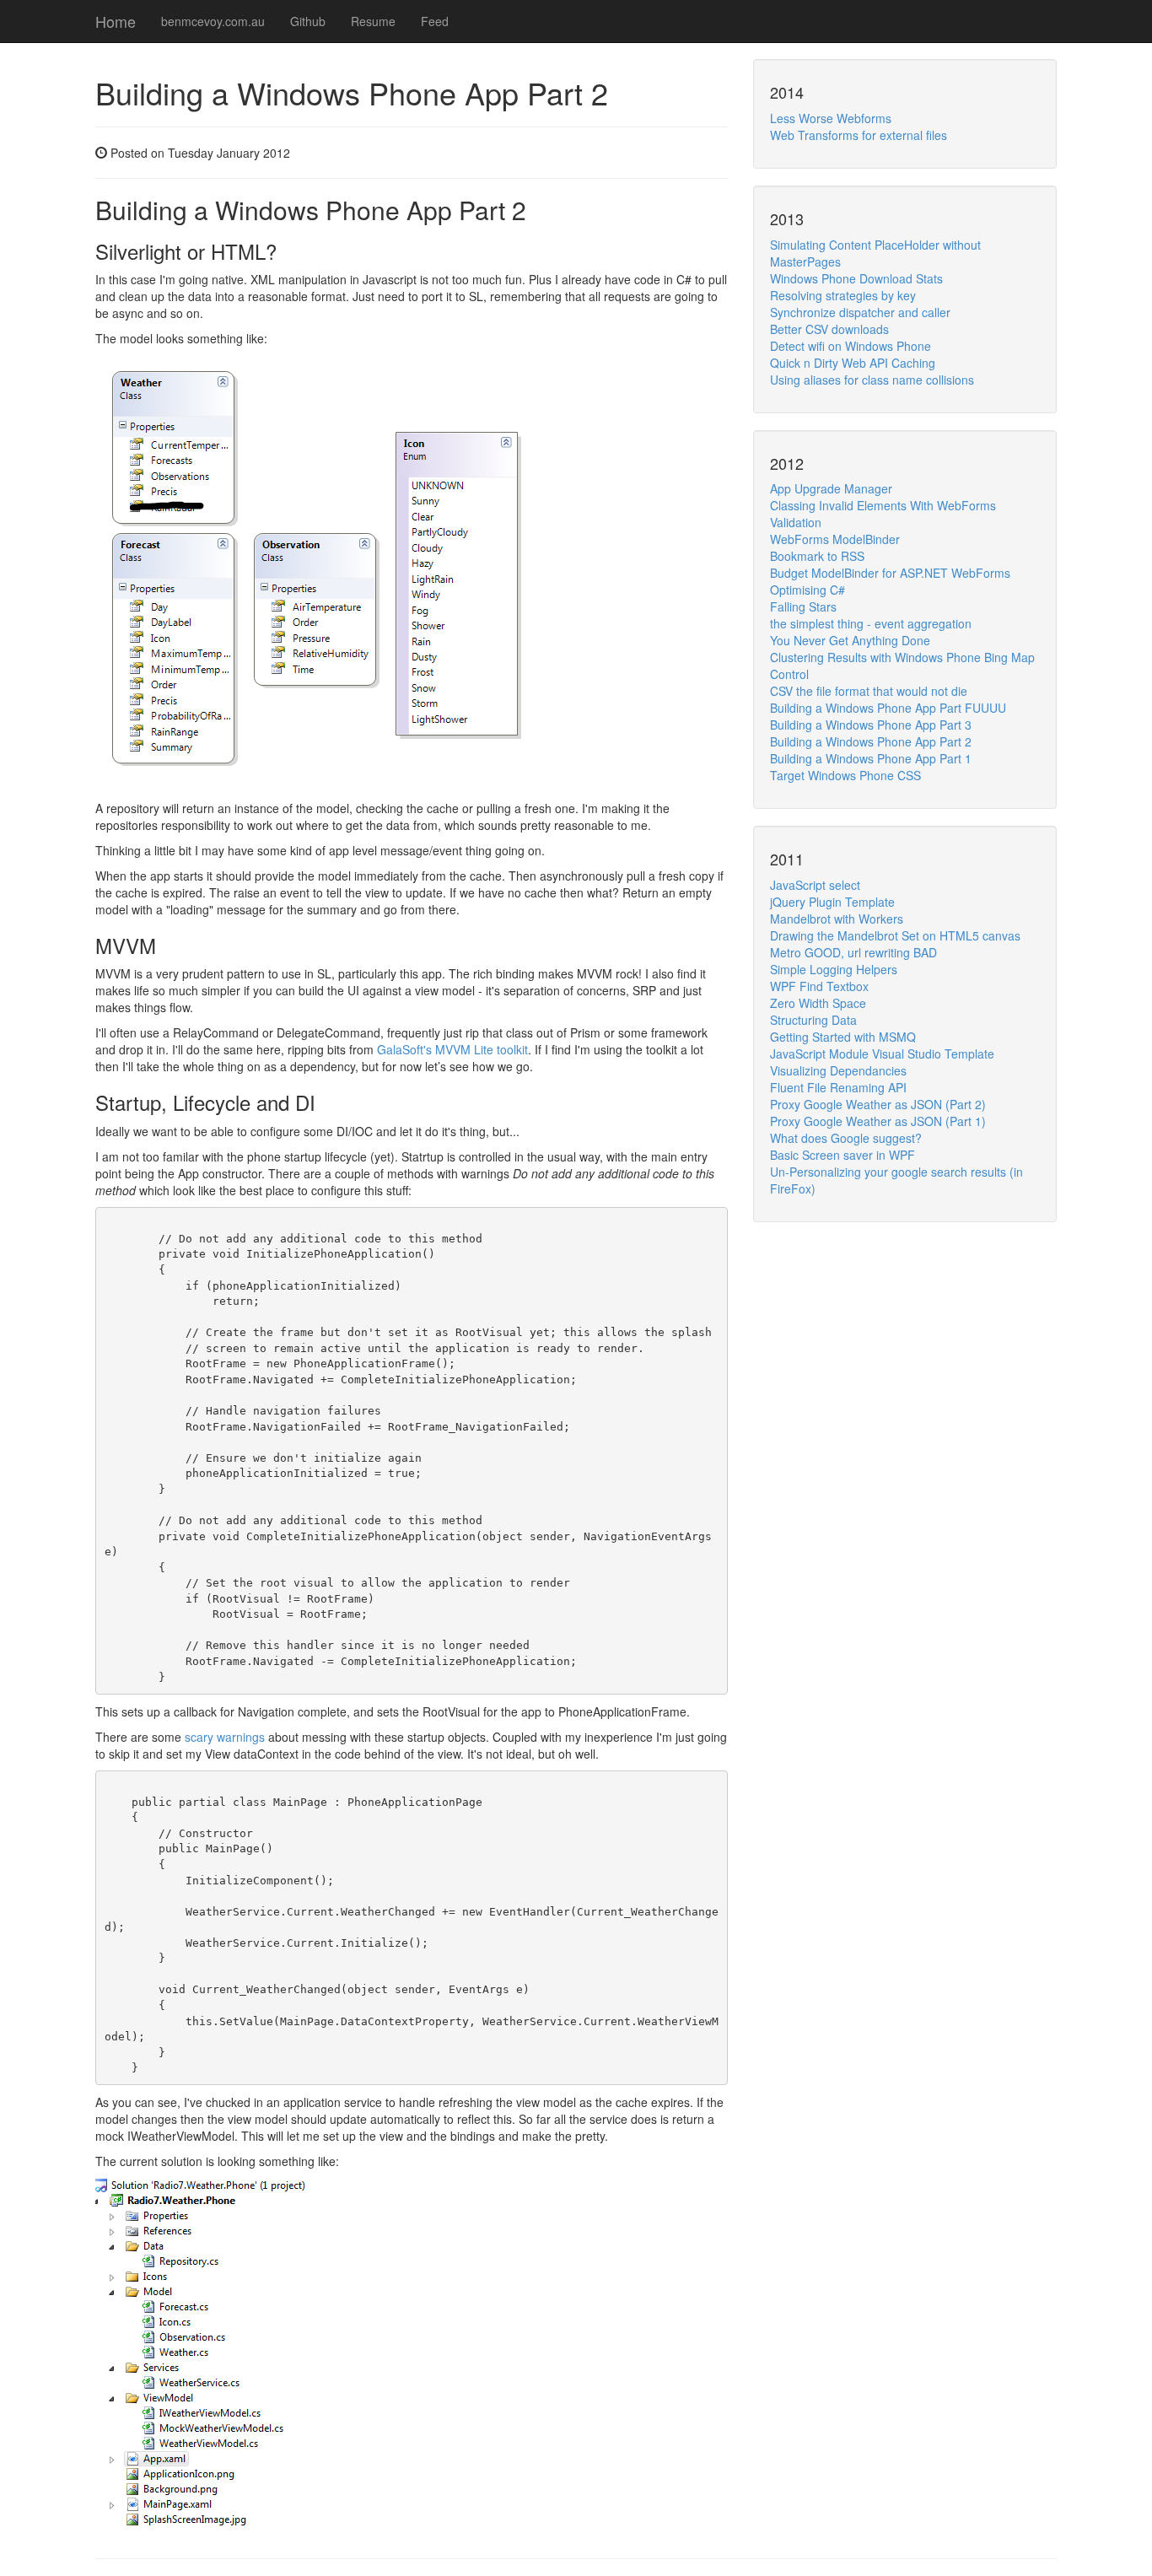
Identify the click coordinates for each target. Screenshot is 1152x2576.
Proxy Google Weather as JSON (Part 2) (878, 1104)
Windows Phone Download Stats (856, 278)
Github (308, 21)
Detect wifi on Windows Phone (851, 346)
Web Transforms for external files (859, 135)
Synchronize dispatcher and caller (860, 312)
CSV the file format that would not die (869, 691)
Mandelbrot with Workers (837, 919)
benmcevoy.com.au (213, 21)
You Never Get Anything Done (850, 640)
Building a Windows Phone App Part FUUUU (888, 708)
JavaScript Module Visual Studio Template (882, 1054)
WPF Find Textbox (819, 986)
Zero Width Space (818, 1003)
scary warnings (225, 1737)
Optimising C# (807, 590)
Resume (373, 21)
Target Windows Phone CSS (845, 775)
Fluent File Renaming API (838, 1087)
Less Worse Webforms (831, 118)
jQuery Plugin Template (832, 902)
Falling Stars (803, 606)
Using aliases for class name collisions (872, 380)
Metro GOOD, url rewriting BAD (853, 952)
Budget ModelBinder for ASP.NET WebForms (890, 573)
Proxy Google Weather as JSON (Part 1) (878, 1121)
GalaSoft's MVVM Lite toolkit (452, 1049)
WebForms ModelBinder (835, 539)
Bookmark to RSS (817, 556)
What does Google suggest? (846, 1138)
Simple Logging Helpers (834, 969)
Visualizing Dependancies (838, 1070)
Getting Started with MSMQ (843, 1037)
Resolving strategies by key (843, 295)
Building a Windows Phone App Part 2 (871, 741)
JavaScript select (815, 885)
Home (116, 21)
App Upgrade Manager (831, 488)
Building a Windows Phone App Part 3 (871, 725)
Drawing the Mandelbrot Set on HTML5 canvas (895, 935)
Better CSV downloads (829, 329)
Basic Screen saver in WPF (842, 1155)
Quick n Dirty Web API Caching (853, 363)
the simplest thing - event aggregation (871, 623)
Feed (435, 21)
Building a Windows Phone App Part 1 (871, 758)
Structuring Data (813, 1020)
